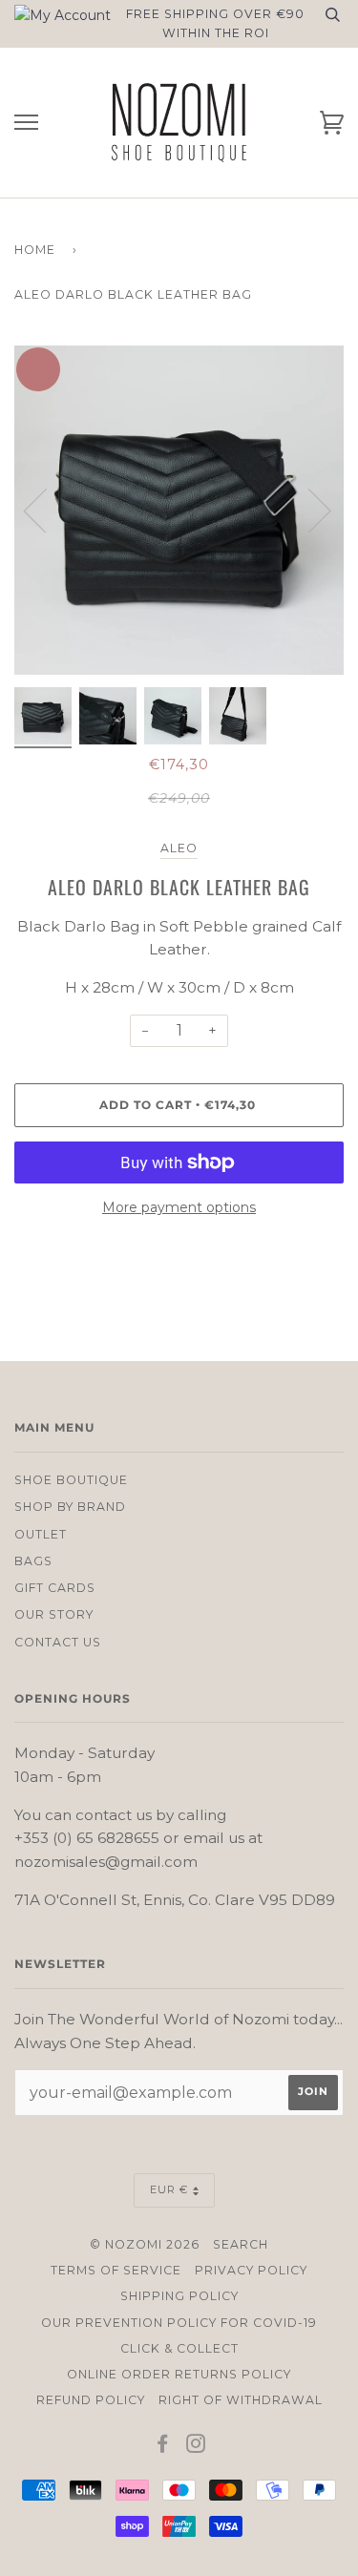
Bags (33, 1561)
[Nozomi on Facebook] (163, 2447)
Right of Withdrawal (241, 2400)
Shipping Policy (179, 2296)
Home (35, 250)
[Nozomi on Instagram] (196, 2447)
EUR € (169, 2189)
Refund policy (91, 2400)
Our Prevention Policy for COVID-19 (179, 2323)
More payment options (179, 1207)
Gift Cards (55, 1588)
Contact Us (58, 1642)
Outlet (41, 1534)
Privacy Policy (251, 2270)
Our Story (54, 1614)
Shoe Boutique (71, 1480)
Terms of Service (116, 2270)
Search (241, 2244)
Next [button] (343, 529)
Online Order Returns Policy (179, 2374)
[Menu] (26, 123)
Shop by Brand (70, 1507)
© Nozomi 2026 (145, 2244)
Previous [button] (47, 510)
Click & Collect (179, 2348)
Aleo (179, 848)
